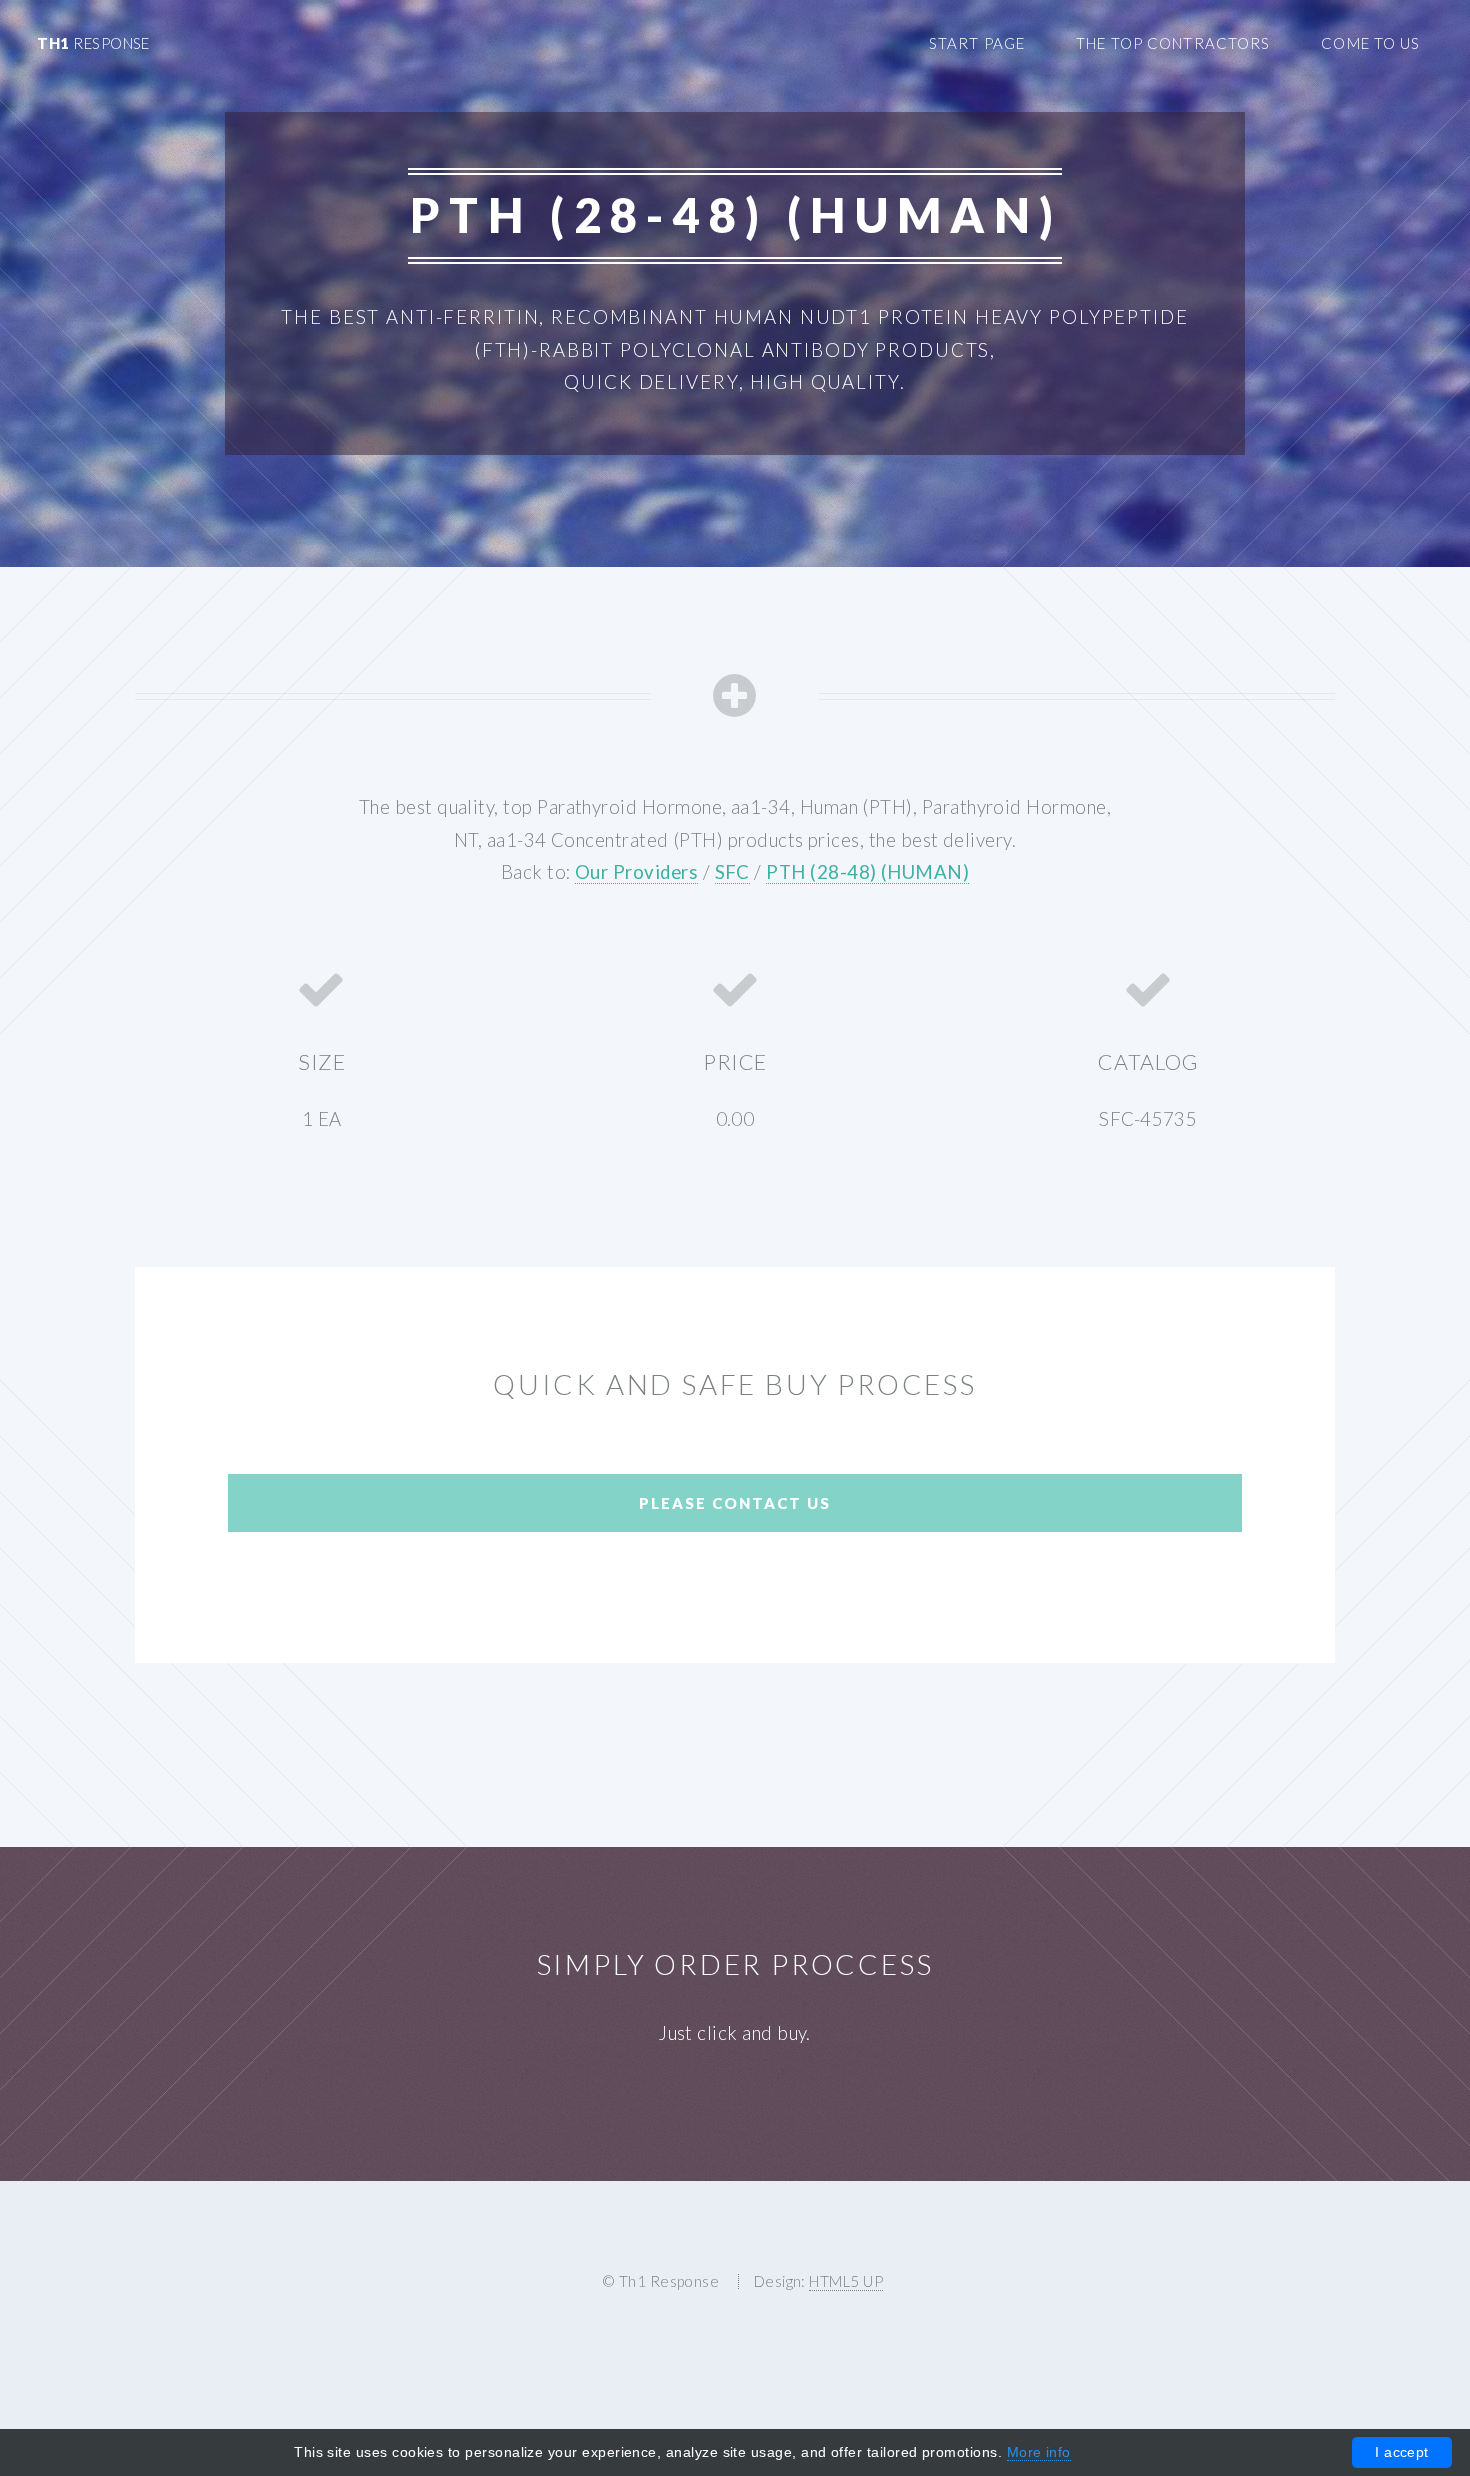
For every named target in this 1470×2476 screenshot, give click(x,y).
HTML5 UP (846, 2281)
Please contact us (735, 1503)
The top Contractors (1173, 43)
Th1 (93, 43)
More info (1039, 2452)
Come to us (1370, 43)
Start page (977, 43)
